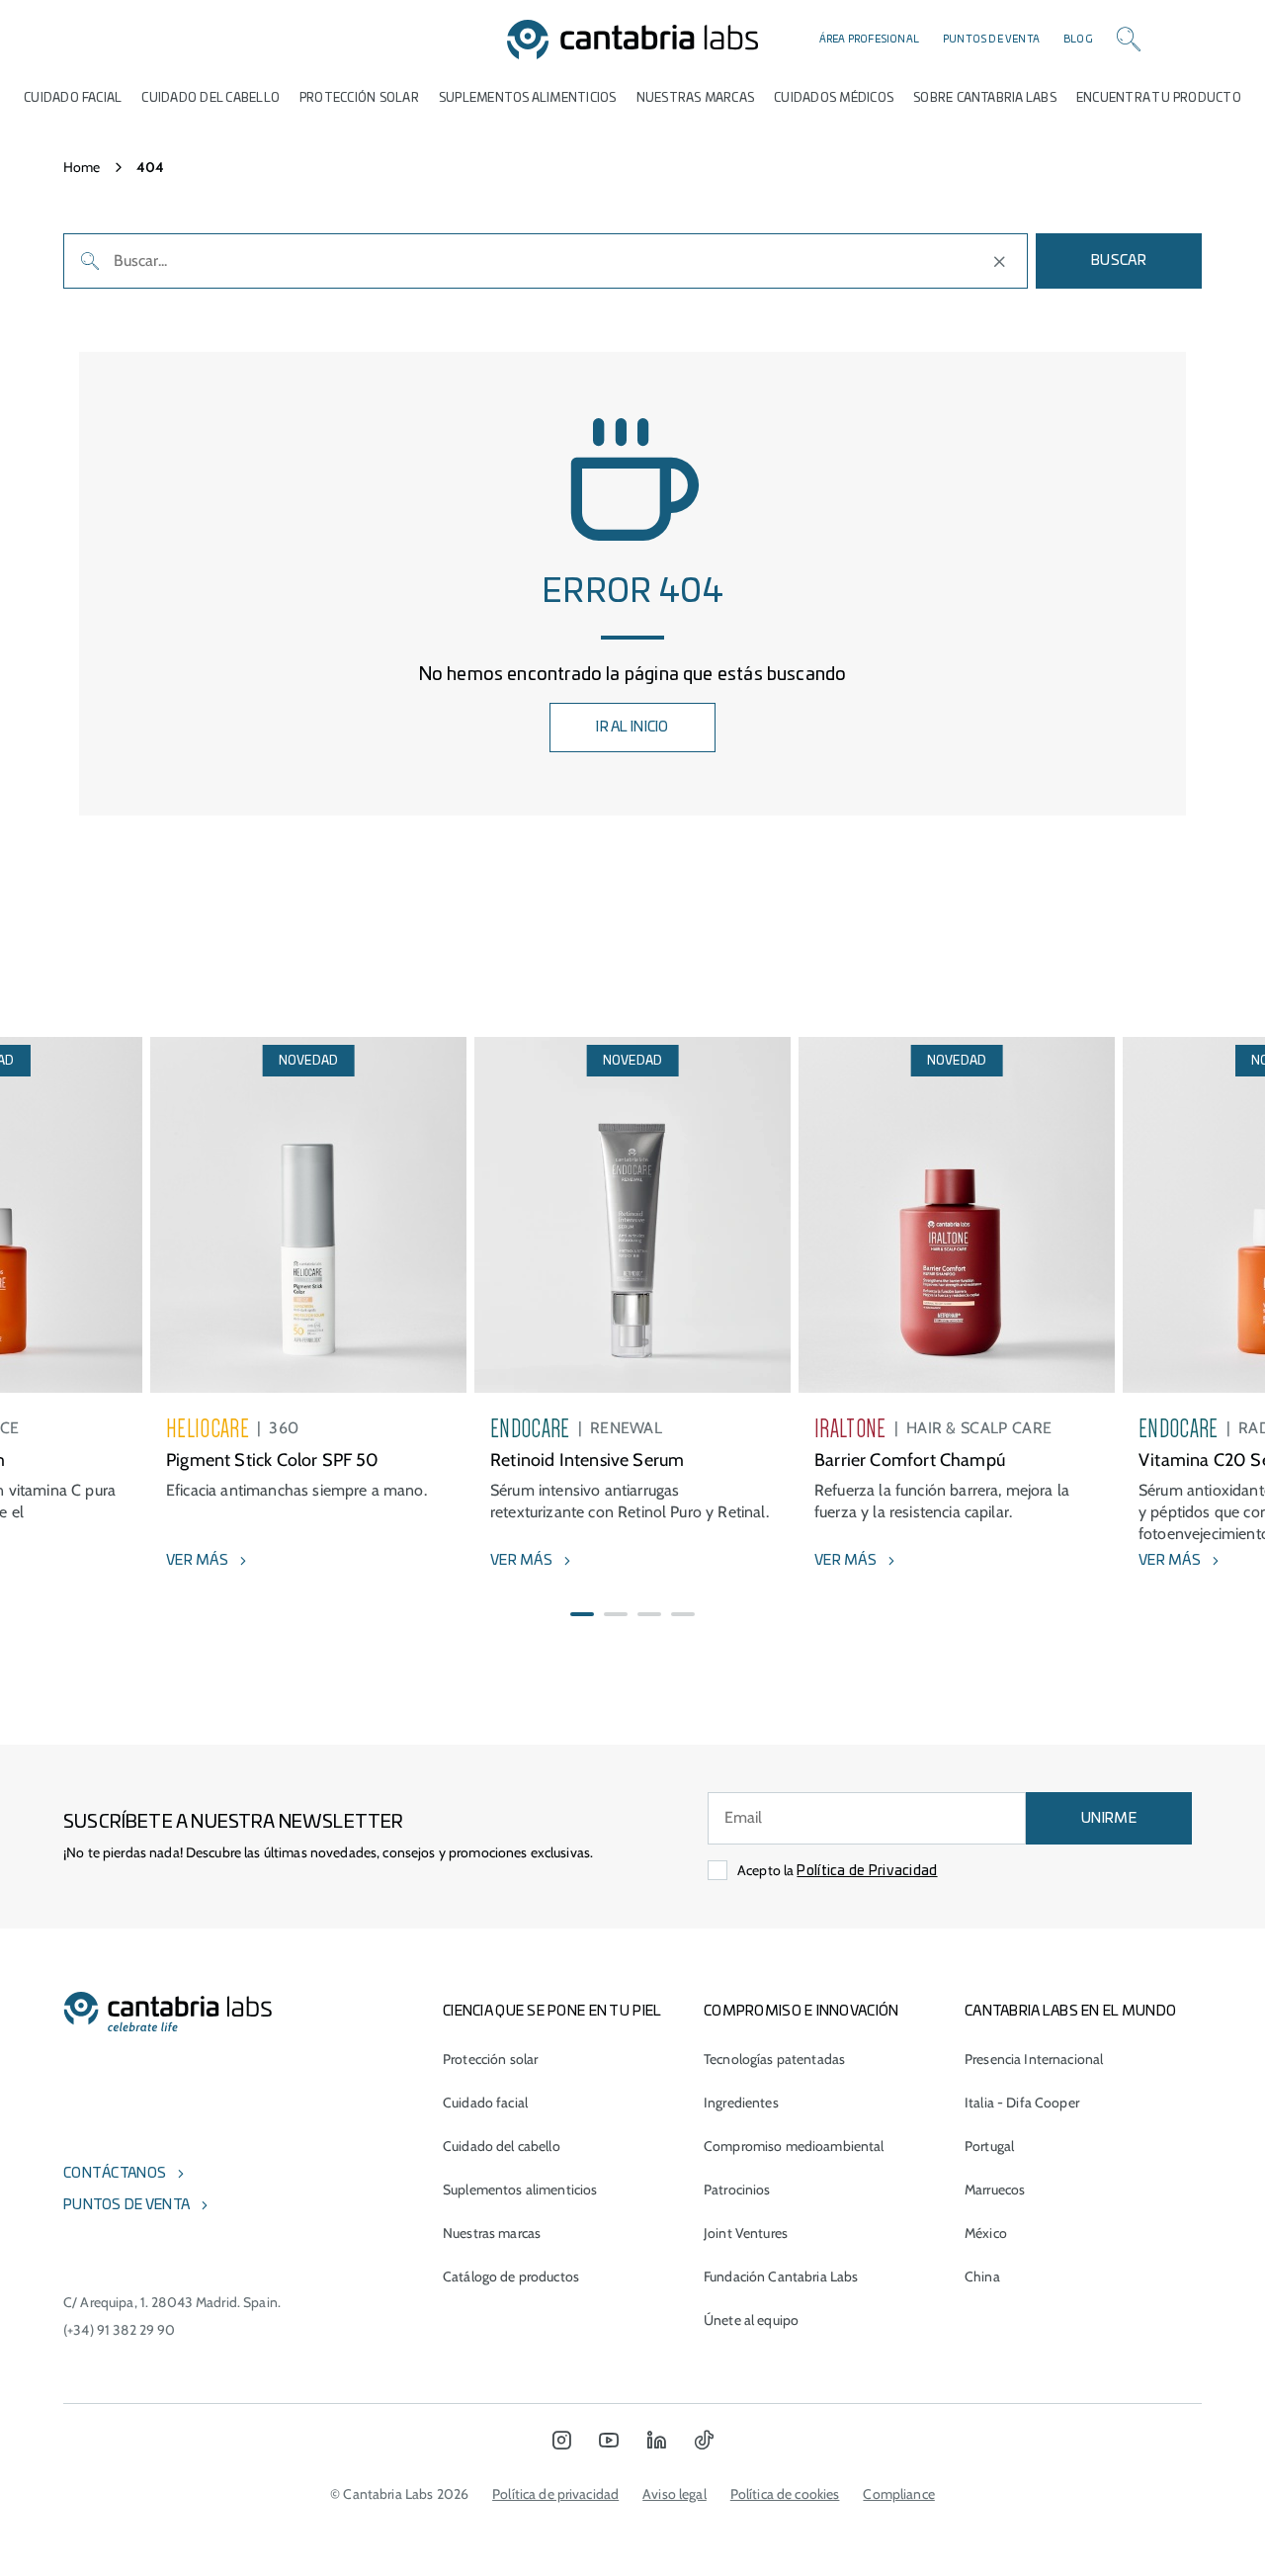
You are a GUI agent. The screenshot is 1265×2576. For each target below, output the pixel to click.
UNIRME (1109, 1819)
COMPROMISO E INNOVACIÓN (801, 2012)
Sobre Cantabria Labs (985, 98)
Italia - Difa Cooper (1022, 2103)
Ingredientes (741, 2103)
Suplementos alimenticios (528, 98)
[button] (582, 1614)
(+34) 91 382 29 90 (120, 2330)
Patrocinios (737, 2190)
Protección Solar (359, 98)
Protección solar (490, 2059)
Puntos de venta (991, 40)
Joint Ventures (746, 2233)
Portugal (989, 2146)
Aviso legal (675, 2494)
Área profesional (869, 40)
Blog (1078, 40)
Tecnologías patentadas (774, 2059)
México (986, 2233)
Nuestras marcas (696, 98)
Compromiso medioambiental (794, 2146)
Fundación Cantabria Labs (781, 2276)
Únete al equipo (751, 2320)
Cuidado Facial (73, 98)
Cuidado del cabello (211, 98)
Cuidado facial (485, 2103)
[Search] (1129, 40)
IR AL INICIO (632, 728)
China (982, 2276)
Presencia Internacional (1034, 2059)
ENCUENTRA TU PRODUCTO (1159, 98)
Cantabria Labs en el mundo (1070, 2012)
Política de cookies (785, 2494)
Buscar (1119, 261)
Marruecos (995, 2190)
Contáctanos (115, 2174)
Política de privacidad (555, 2494)
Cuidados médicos (834, 98)
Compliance (898, 2494)
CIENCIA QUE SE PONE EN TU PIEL (552, 2012)
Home (82, 167)
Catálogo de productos (511, 2276)
